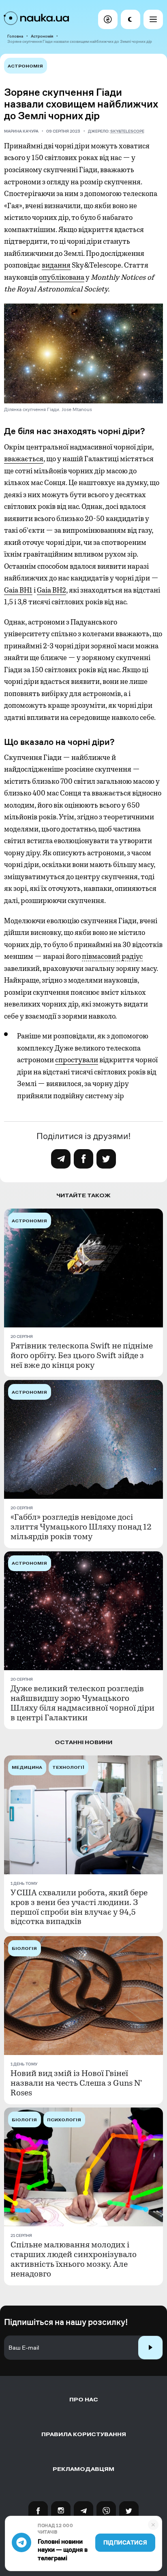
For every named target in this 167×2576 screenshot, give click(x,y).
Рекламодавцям (83, 2469)
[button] (108, 19)
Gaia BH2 (51, 590)
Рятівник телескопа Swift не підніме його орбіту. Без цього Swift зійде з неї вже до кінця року (82, 1356)
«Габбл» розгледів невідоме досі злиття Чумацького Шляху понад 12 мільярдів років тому (81, 1527)
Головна (15, 36)
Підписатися (125, 2543)
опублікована (62, 277)
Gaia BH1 (18, 590)
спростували (77, 1060)
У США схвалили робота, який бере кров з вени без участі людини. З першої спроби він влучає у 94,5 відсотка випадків (79, 1907)
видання (56, 265)
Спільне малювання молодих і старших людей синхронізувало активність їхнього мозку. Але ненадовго (74, 2260)
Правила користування (84, 2434)
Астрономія (42, 36)
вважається (24, 459)
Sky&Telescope (127, 131)
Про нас (84, 2400)
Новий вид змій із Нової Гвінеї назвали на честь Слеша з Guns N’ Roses (76, 2083)
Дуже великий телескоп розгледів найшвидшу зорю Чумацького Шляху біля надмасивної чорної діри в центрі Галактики (82, 1703)
